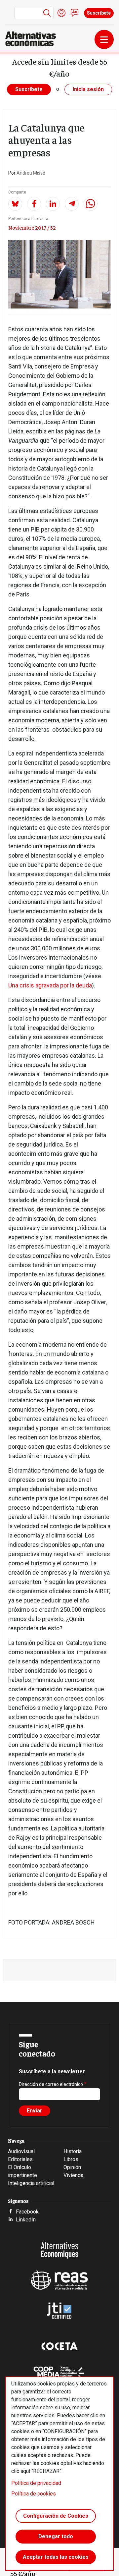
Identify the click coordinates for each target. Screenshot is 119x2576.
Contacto (75, 13)
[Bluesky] (15, 204)
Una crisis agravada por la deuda (50, 985)
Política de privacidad (36, 2483)
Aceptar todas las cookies (56, 2557)
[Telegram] (72, 204)
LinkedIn (26, 2220)
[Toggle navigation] (104, 39)
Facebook (27, 2212)
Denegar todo (56, 2536)
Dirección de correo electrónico (51, 2084)
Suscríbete (99, 13)
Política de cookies (34, 2494)
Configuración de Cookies (56, 2516)
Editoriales (20, 2159)
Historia (73, 2151)
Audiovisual (21, 2151)
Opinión (72, 2167)
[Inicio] (33, 39)
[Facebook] (34, 204)
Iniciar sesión (61, 13)
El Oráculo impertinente (22, 2171)
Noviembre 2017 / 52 (32, 227)
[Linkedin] (53, 204)
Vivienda (73, 2175)
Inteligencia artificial (31, 2183)
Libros (71, 2159)
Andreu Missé (31, 173)
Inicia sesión (88, 89)
